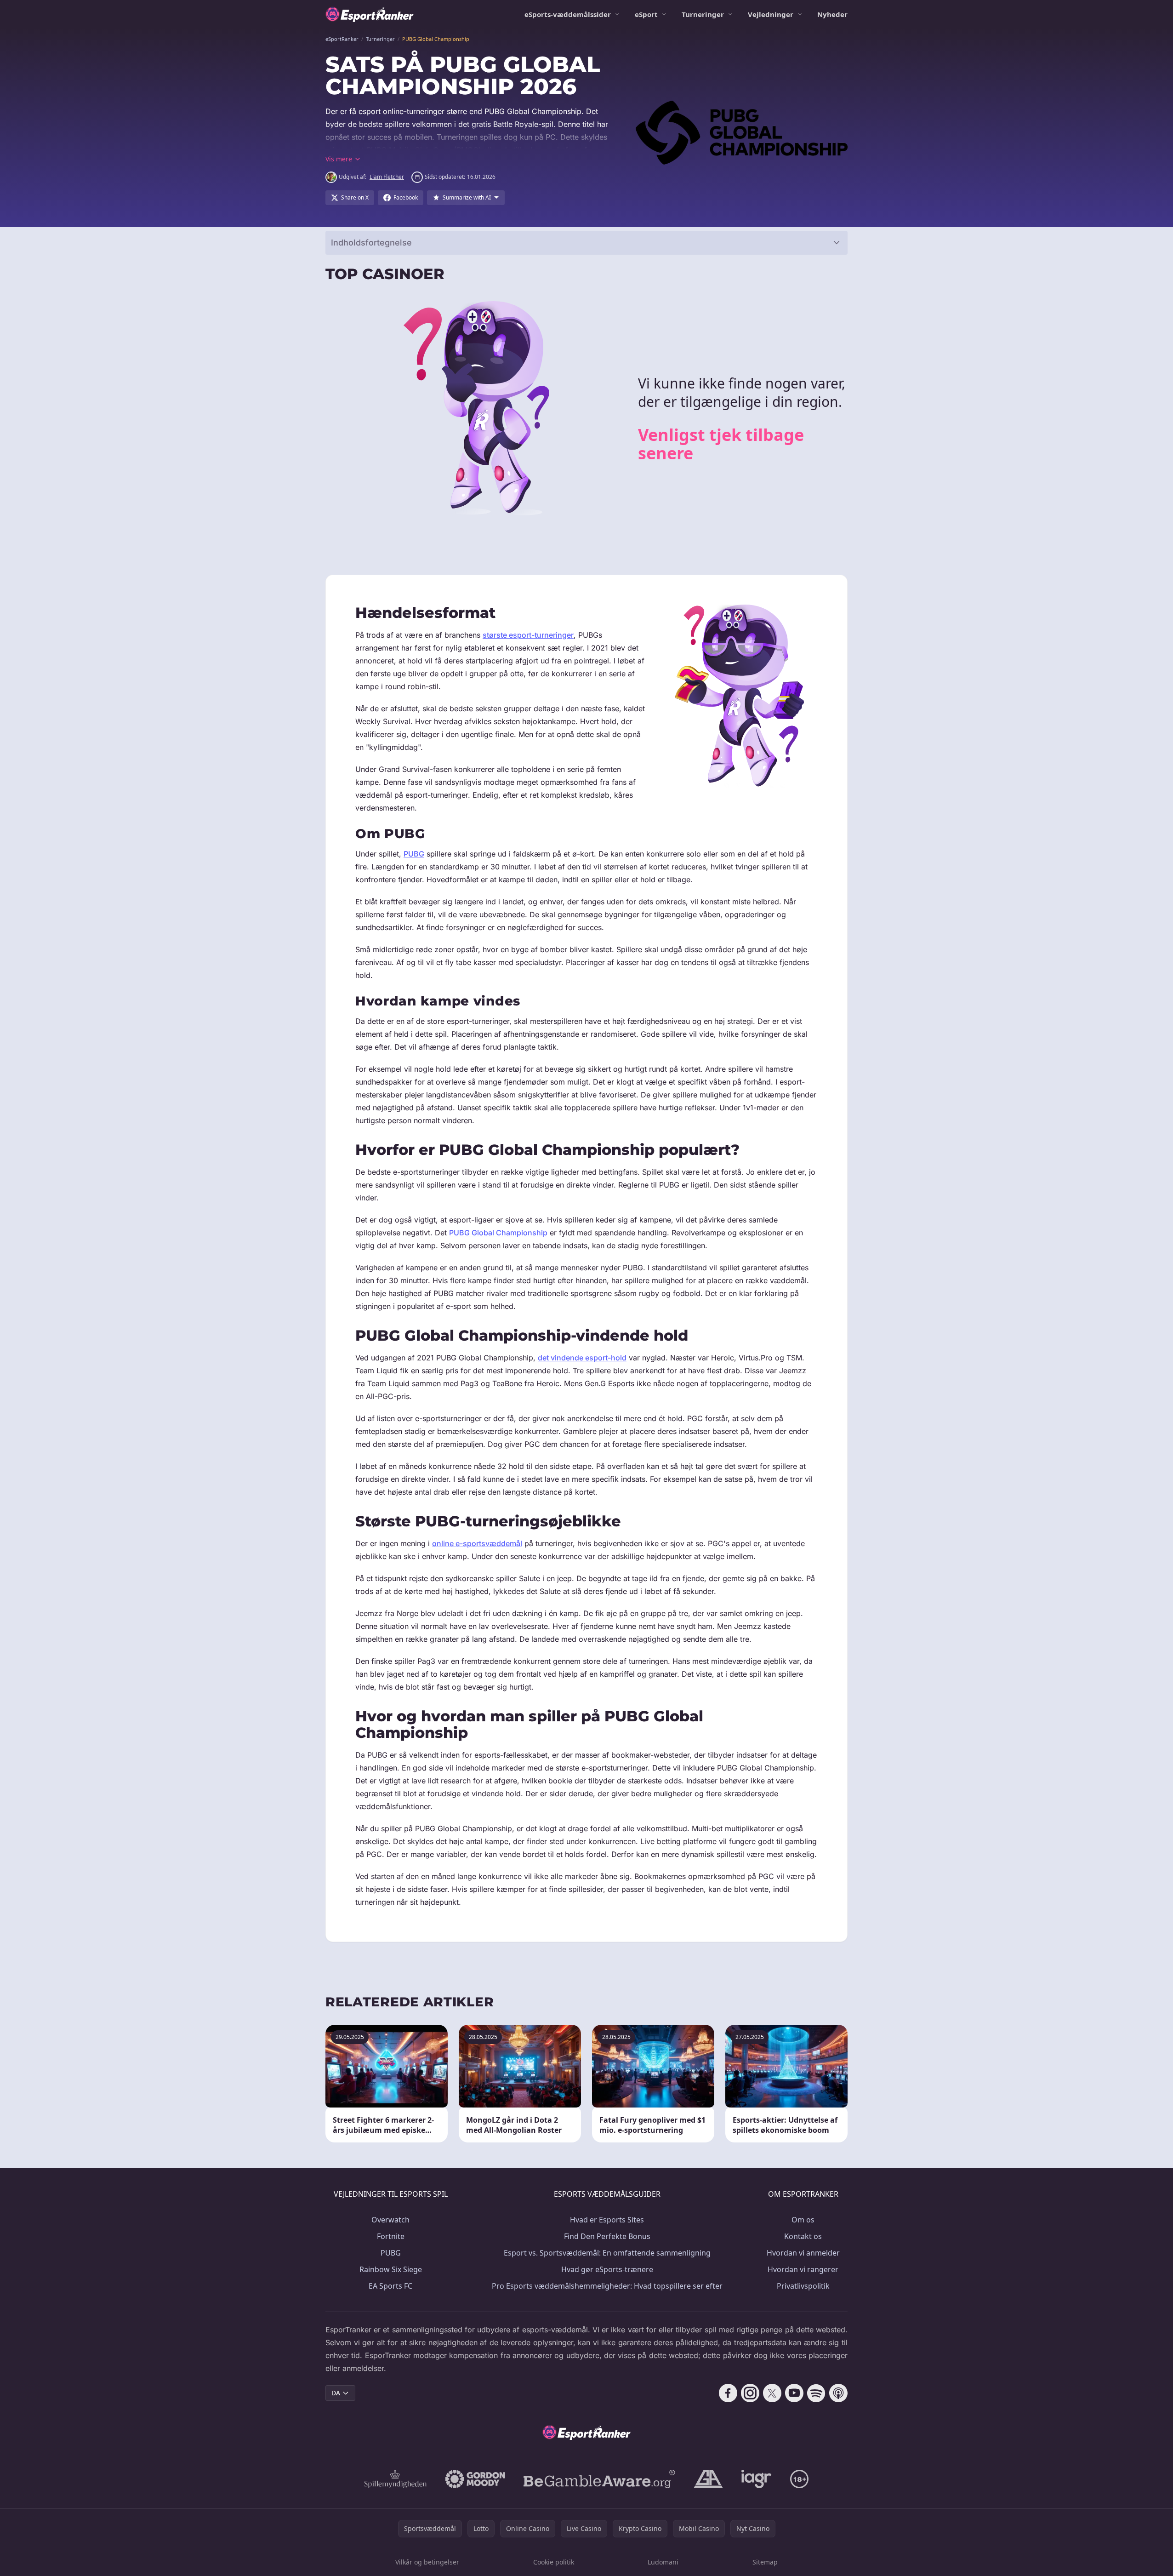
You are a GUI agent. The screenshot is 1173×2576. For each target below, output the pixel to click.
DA (336, 2393)
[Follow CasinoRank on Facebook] (728, 2393)
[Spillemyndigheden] (396, 2479)
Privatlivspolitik (803, 2286)
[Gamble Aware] (599, 2479)
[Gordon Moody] (475, 2479)
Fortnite (391, 2236)
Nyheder (832, 14)
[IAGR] (757, 2479)
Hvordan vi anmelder (803, 2253)
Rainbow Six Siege (391, 2269)
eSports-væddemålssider (568, 14)
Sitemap (765, 2562)
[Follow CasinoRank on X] (772, 2393)
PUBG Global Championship (498, 1233)
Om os (803, 2220)
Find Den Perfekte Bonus (607, 2236)
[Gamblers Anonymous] (708, 2479)
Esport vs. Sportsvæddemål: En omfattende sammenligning (607, 2253)
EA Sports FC (390, 2286)
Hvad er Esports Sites (607, 2220)
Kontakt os (803, 2236)
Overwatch (390, 2220)
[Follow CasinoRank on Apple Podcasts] (838, 2393)
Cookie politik (554, 2562)
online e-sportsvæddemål (477, 1543)
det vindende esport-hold (582, 1358)
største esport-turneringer (528, 635)
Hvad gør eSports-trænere (607, 2269)
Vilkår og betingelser (427, 2562)
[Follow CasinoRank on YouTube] (794, 2393)
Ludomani (663, 2562)
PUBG (414, 854)
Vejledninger (771, 14)
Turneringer (703, 14)
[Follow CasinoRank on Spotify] (816, 2393)
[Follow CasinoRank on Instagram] (750, 2393)
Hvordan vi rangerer (803, 2269)
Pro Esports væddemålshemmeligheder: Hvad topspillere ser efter (607, 2286)
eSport (646, 14)
